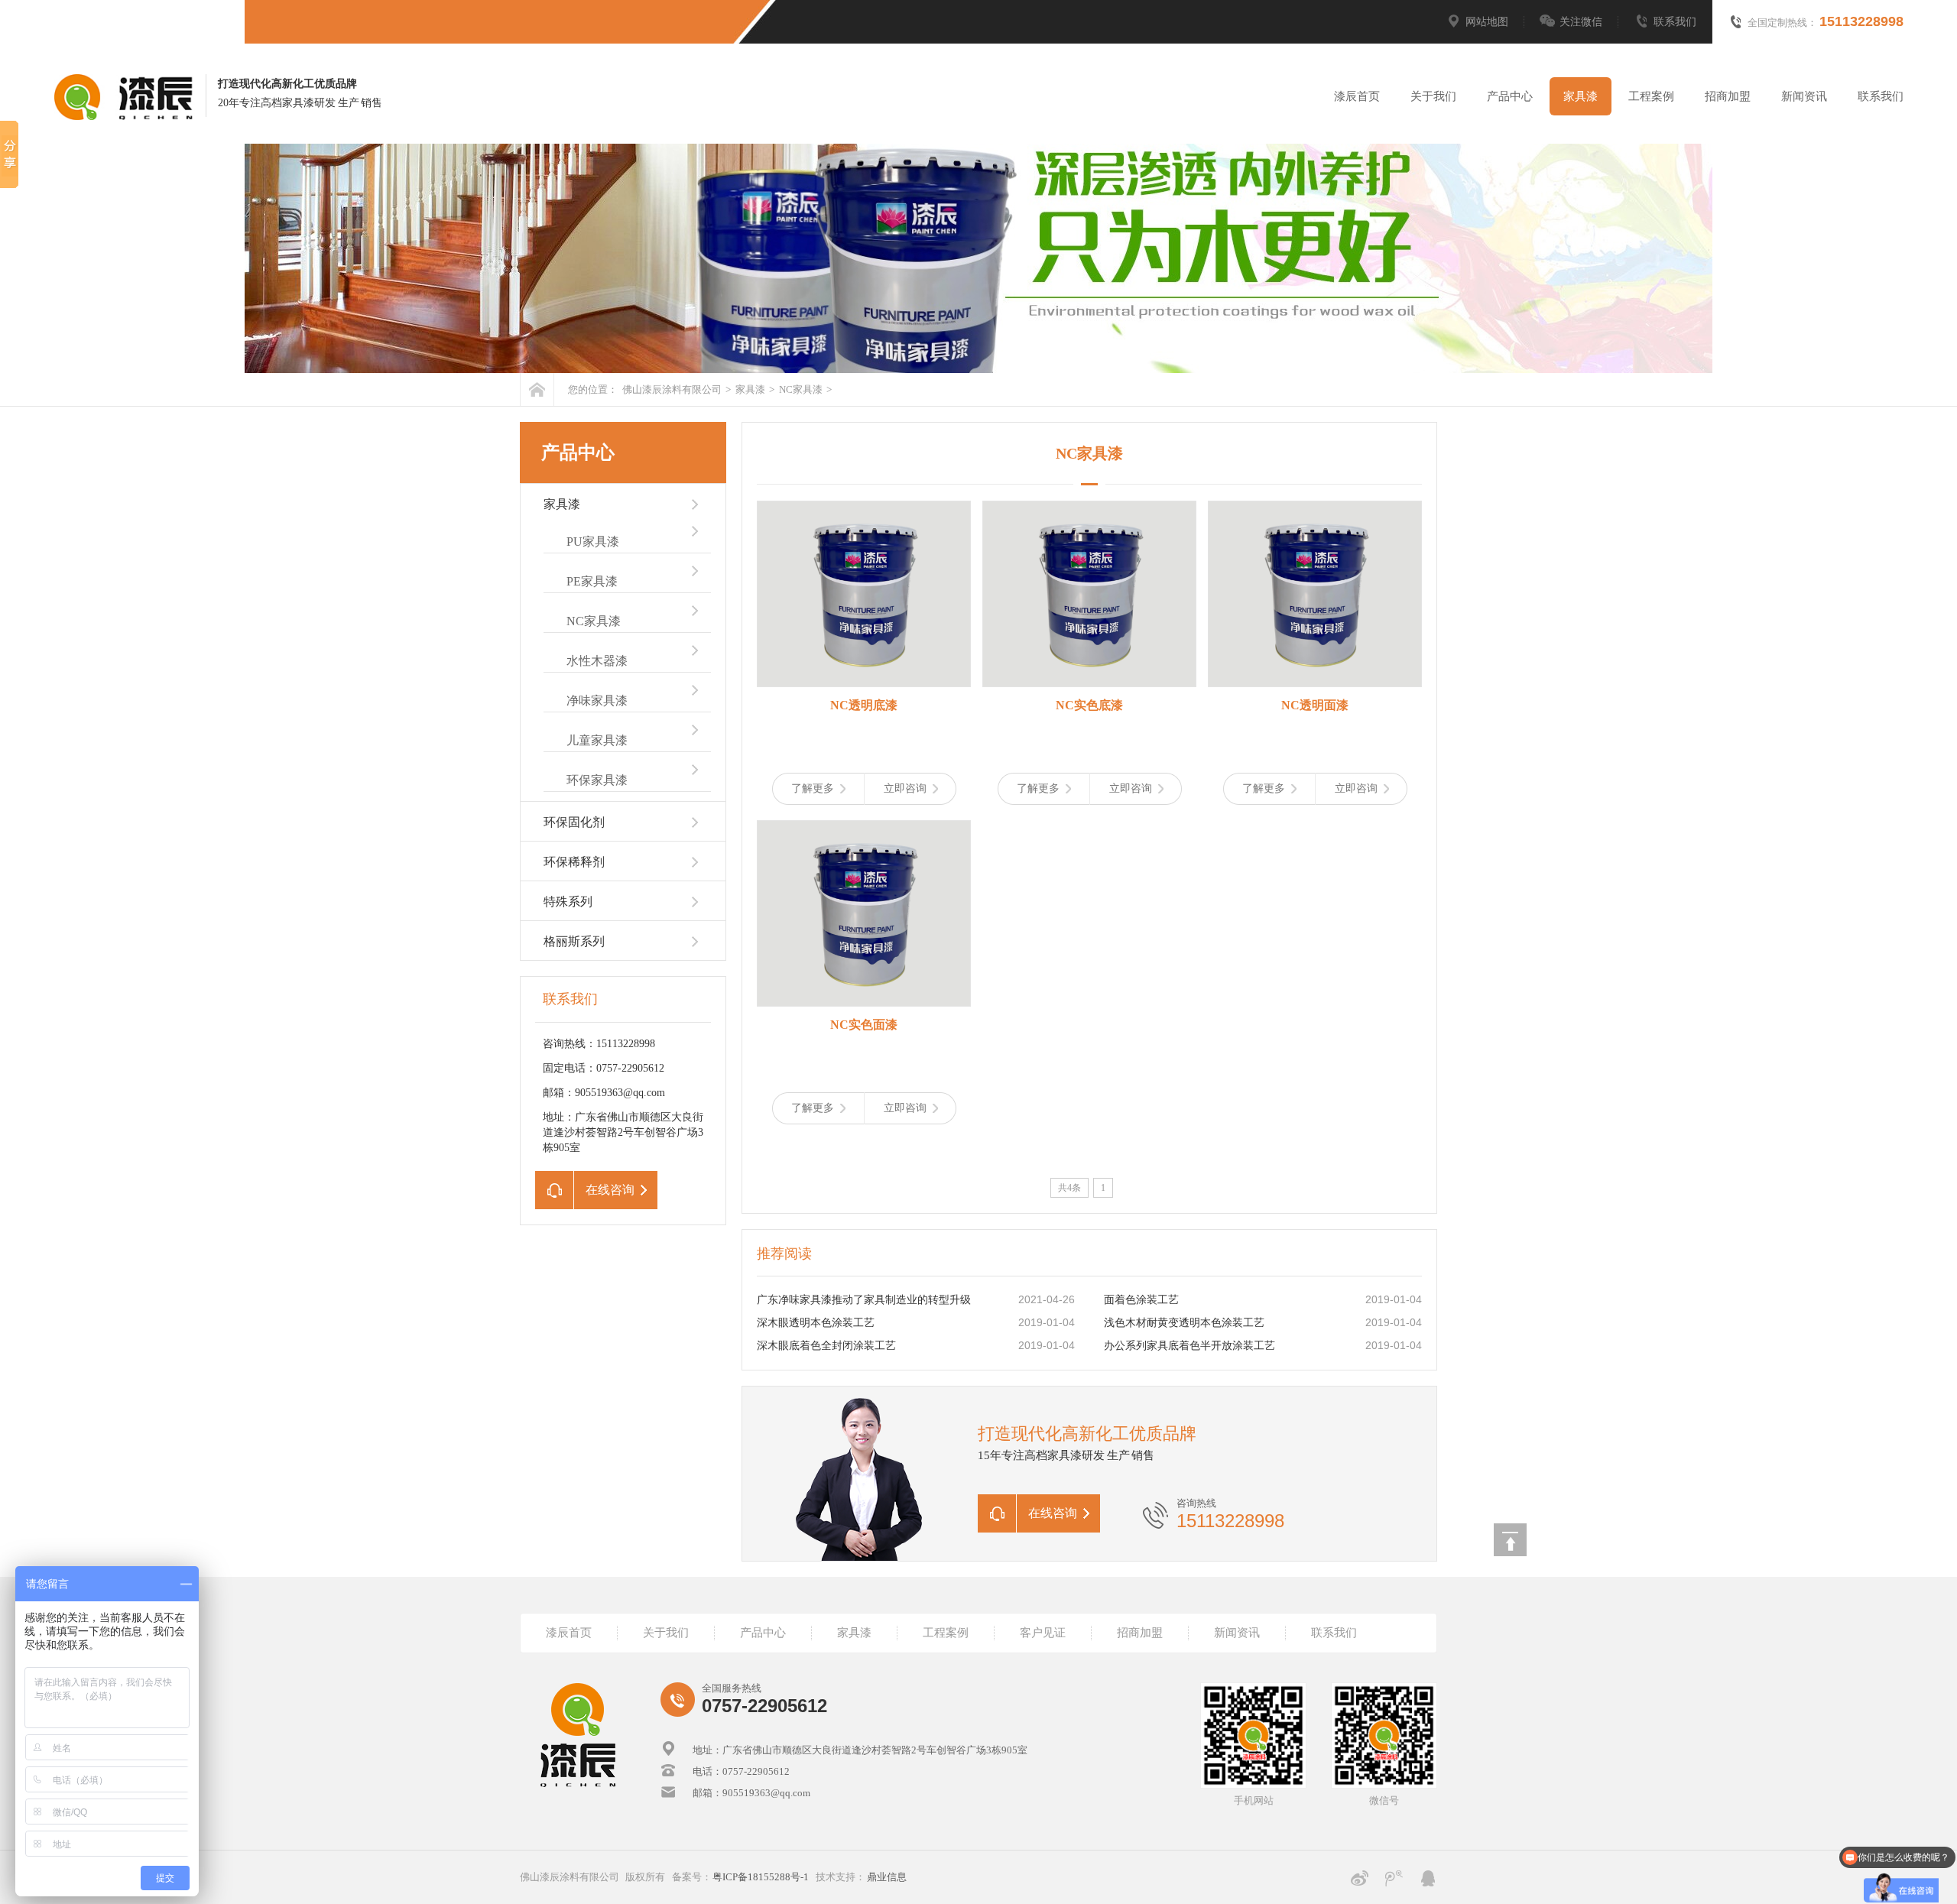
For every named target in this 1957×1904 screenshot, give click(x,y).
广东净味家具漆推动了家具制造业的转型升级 (864, 1300)
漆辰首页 (1357, 96)
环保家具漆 (597, 780)
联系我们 (1675, 22)
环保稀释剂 (574, 862)
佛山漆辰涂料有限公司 (672, 389)
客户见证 (1043, 1633)
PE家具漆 (592, 581)
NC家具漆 (800, 389)
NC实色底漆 (1089, 705)
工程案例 (1651, 96)
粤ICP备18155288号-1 (761, 1877)
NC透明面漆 (1315, 705)
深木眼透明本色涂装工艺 (816, 1323)
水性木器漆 (597, 661)
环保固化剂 (574, 822)
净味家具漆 (597, 701)
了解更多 (813, 788)
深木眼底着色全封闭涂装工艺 (826, 1346)
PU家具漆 (593, 542)
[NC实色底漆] (1089, 594)
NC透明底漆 (864, 705)
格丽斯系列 (574, 941)
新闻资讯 (1804, 96)
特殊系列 (568, 902)
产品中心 (1510, 96)
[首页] (537, 389)
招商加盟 (1728, 96)
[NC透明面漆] (1315, 594)
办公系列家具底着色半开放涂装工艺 (1189, 1346)
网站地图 (1487, 22)
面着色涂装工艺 (1141, 1300)
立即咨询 (905, 788)
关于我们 (1433, 96)
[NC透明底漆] (864, 594)
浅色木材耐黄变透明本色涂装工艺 (1184, 1323)
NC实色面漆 (864, 1025)
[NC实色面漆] (864, 913)
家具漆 (1581, 96)
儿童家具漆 (597, 740)
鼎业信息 (887, 1877)
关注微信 (1581, 22)
